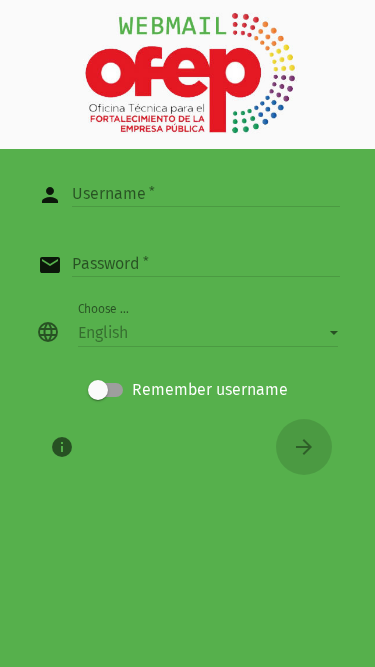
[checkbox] (188, 390)
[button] (208, 332)
